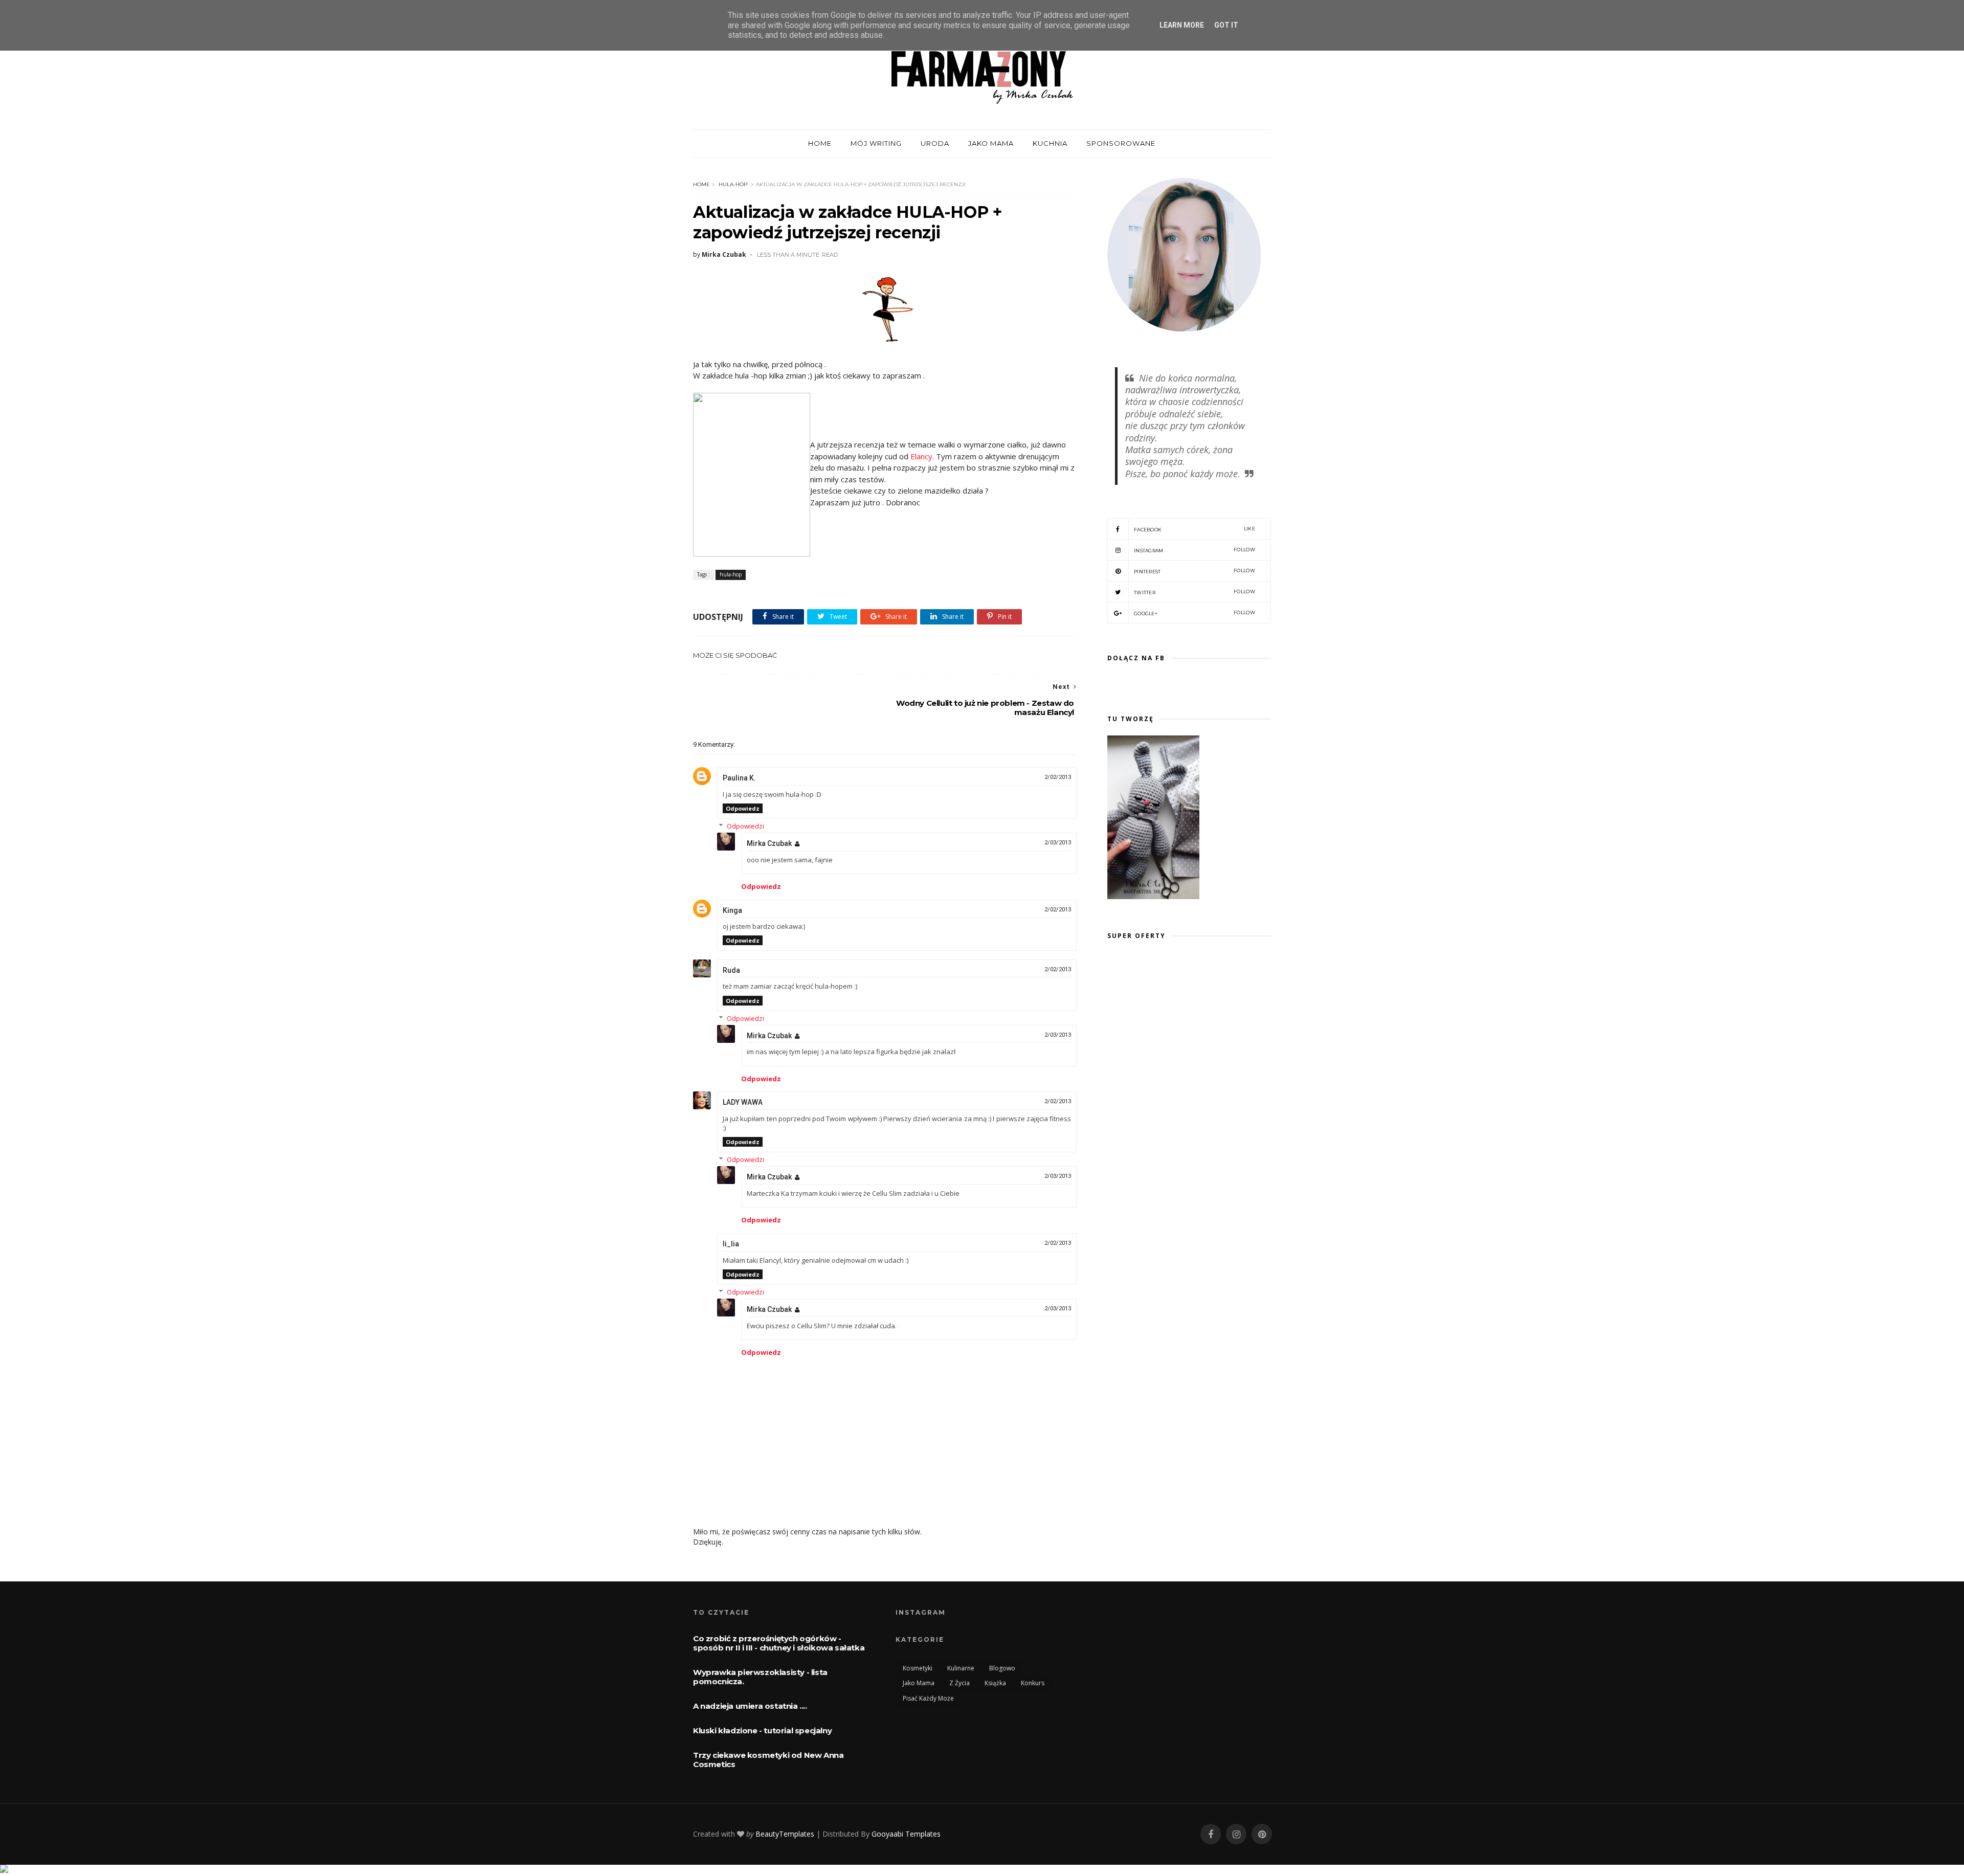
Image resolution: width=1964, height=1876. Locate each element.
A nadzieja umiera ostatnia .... (750, 1706)
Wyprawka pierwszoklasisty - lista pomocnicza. (760, 1677)
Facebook (1195, 529)
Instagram (1195, 550)
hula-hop (733, 184)
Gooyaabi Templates (906, 1834)
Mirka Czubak (769, 843)
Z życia (959, 1683)
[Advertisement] (1193, 1049)
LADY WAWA (743, 1102)
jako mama (919, 1683)
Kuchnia (1050, 143)
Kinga (732, 910)
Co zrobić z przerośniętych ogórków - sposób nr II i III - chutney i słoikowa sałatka (779, 1643)
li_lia (731, 1244)
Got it (1226, 25)
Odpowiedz (743, 808)
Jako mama (991, 143)
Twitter (1195, 592)
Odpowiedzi (745, 826)
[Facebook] (1211, 1834)
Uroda (935, 143)
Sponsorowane (1121, 143)
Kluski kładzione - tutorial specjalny (762, 1730)
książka (995, 1683)
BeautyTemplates (785, 1834)
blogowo (1002, 1668)
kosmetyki (918, 1668)
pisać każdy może (928, 1698)
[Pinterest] (1262, 1834)
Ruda (731, 970)
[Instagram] (1236, 1834)
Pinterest (1195, 571)
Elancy (921, 456)
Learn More (1182, 25)
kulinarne (961, 1668)
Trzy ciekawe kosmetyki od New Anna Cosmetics (768, 1760)
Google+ (1195, 613)
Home (701, 184)
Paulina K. (739, 778)
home (820, 143)
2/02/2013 (1058, 777)
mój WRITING (876, 143)
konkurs (1033, 1683)
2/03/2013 (1058, 843)
